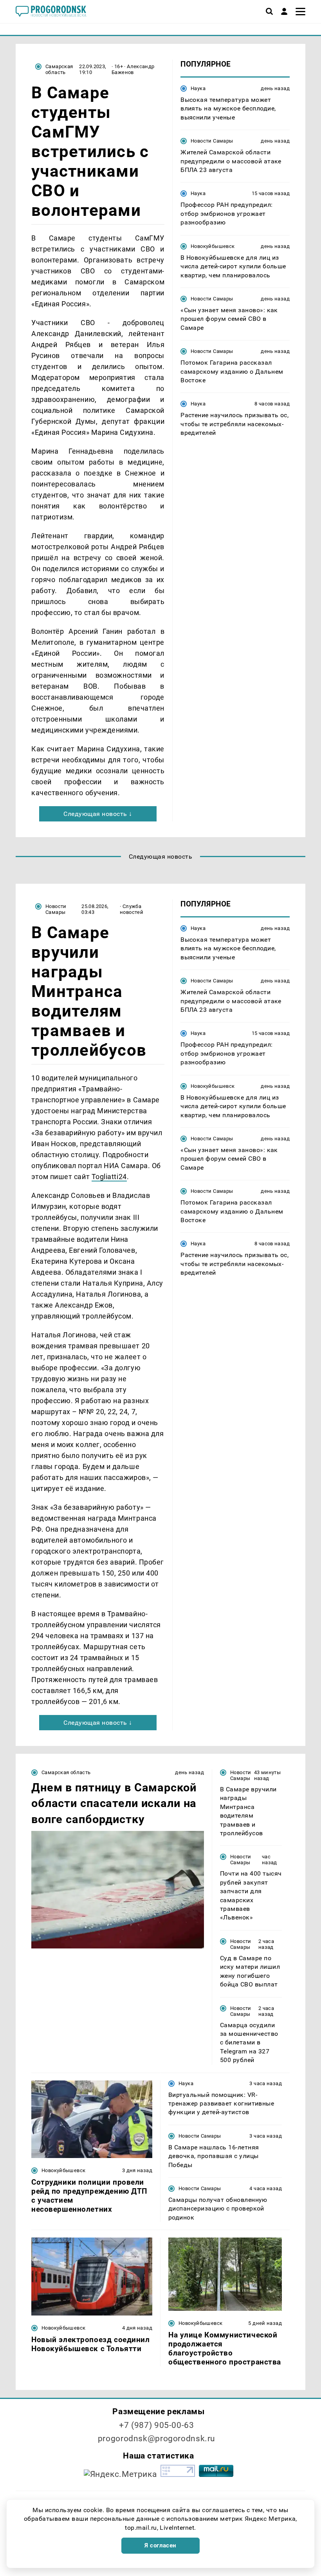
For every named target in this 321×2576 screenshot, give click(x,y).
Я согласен (160, 2545)
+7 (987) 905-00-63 (156, 2425)
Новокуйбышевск (213, 246)
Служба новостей (132, 909)
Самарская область (59, 69)
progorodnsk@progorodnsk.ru (157, 2439)
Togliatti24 (109, 1177)
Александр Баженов (133, 69)
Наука (198, 88)
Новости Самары (212, 141)
